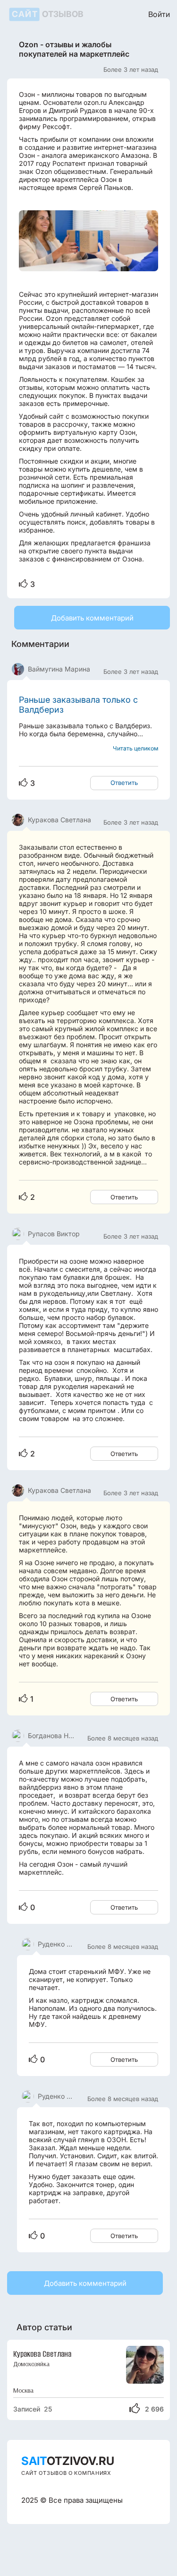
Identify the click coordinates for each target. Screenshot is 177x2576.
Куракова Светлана (42, 2354)
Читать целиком (135, 748)
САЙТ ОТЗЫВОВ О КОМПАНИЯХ (66, 2473)
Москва (23, 2391)
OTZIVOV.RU (68, 2461)
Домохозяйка (31, 2364)
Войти (159, 14)
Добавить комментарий (92, 618)
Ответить (124, 783)
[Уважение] (23, 584)
